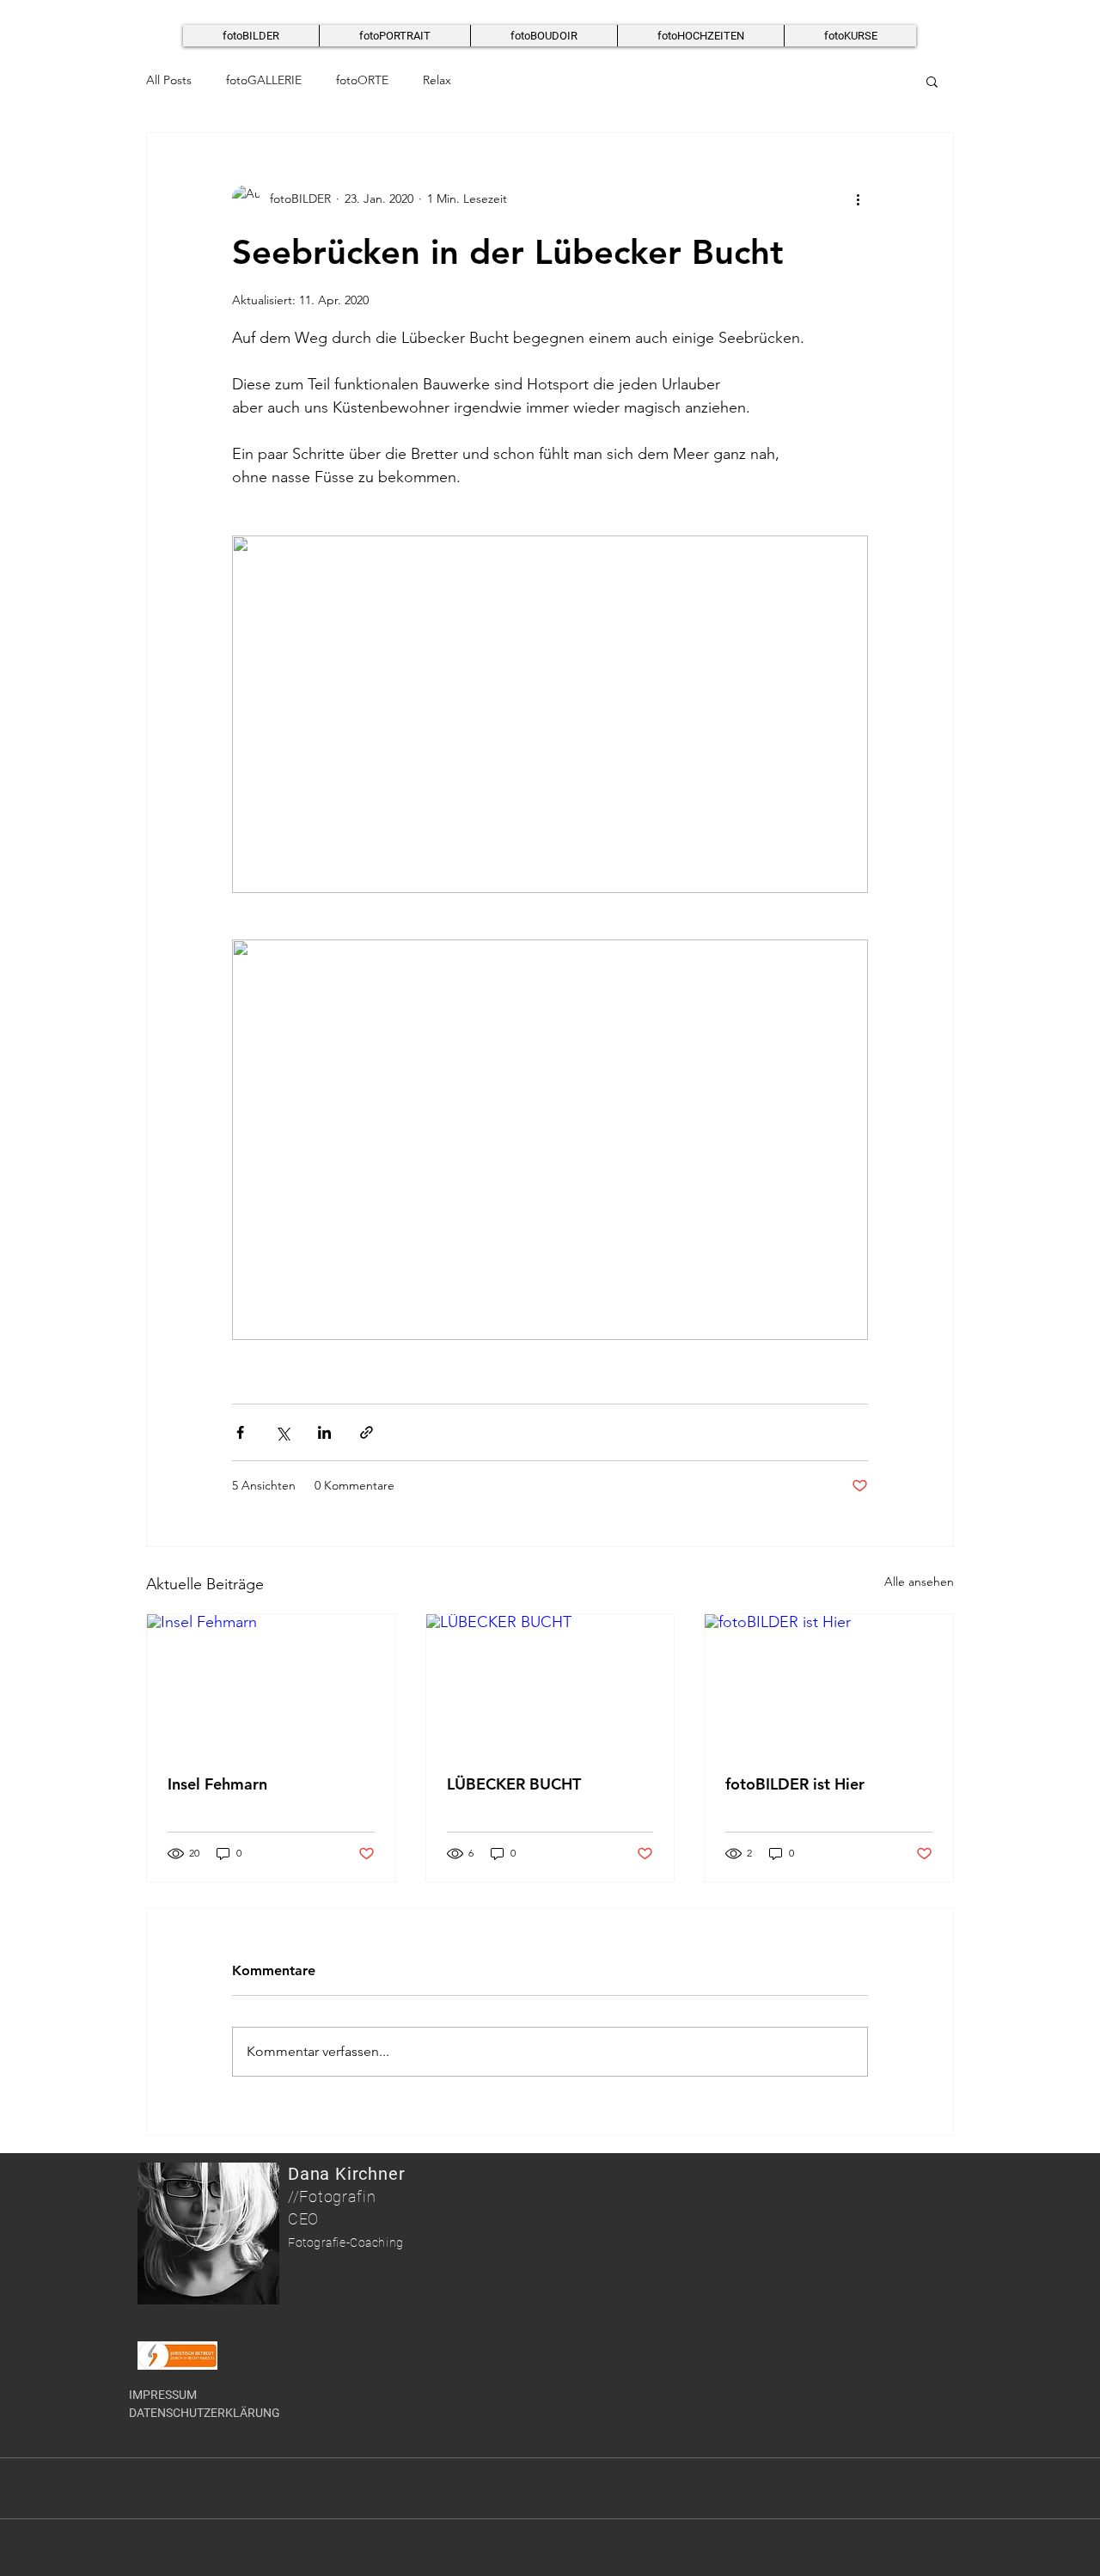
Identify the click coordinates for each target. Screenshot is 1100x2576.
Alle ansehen (919, 1582)
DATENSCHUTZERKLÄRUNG (205, 2413)
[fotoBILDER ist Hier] (829, 1684)
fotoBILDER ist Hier (795, 1784)
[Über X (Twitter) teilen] (282, 1432)
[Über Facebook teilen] (240, 1432)
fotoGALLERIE (264, 80)
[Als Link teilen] (367, 1432)
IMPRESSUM (163, 2395)
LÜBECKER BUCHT (514, 1784)
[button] (932, 81)
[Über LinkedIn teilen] (324, 1432)
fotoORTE (362, 80)
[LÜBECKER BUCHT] (550, 1684)
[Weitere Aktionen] (858, 199)
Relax (437, 80)
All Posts (169, 80)
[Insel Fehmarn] (271, 1684)
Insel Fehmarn (217, 1784)
